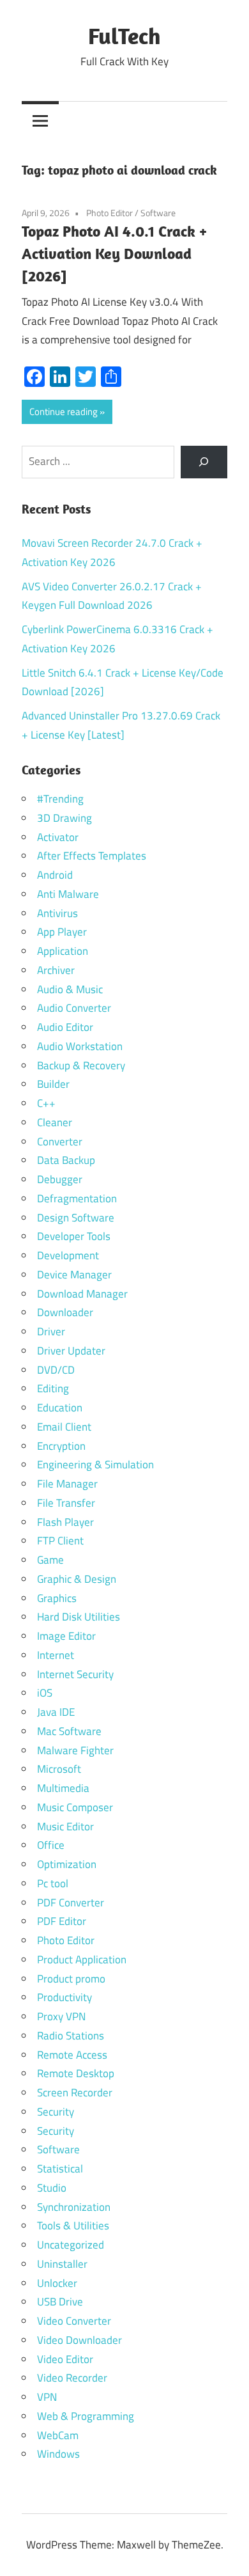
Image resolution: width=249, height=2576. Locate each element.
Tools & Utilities (73, 2226)
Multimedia (63, 1788)
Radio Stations (71, 2036)
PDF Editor (62, 1921)
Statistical (60, 2169)
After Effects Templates (92, 856)
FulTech (124, 35)
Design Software (76, 1218)
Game (50, 1560)
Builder (53, 1084)
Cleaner (55, 1122)
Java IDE (56, 1712)
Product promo (71, 1979)
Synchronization (74, 2207)
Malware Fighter (75, 1750)
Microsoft (59, 1769)
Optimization (67, 1864)
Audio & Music (70, 989)
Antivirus (57, 913)
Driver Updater (71, 1351)
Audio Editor (65, 1027)
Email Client (64, 1427)
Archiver (56, 970)
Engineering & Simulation (95, 1465)
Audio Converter (74, 1008)
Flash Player (65, 1522)
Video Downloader (79, 2340)
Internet (56, 1655)
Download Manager (82, 1294)
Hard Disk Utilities (79, 1617)
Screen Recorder (75, 2093)
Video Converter (74, 2321)
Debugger (60, 1179)
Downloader (65, 1312)
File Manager (67, 1484)
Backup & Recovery (81, 1065)
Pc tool (53, 1883)
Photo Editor (109, 213)
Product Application (82, 1959)
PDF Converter (71, 1903)
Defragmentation (77, 1198)
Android (55, 875)
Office (51, 1845)
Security (56, 2112)
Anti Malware (68, 894)
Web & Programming (86, 2416)
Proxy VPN (61, 2016)
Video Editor (65, 2359)
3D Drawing (64, 818)
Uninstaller (62, 2264)
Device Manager (74, 1275)
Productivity (64, 1997)
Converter (60, 1142)
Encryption (61, 1446)
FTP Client (60, 1541)
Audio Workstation (80, 1046)
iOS (45, 1693)
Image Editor (66, 1636)
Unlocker (57, 2283)
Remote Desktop (76, 2073)
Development (68, 1255)
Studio (52, 2188)
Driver (51, 1331)
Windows (58, 2454)
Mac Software (69, 1731)
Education (60, 1408)
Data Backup (66, 1160)
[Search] (204, 462)
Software (158, 213)
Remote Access (72, 2055)
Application (63, 951)
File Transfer (66, 1503)
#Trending (60, 799)
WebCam (58, 2435)
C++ (46, 1103)
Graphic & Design (77, 1579)
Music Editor (65, 1826)
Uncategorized (71, 2245)
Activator (58, 837)
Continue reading (64, 412)
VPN (47, 2397)
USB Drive (60, 2302)
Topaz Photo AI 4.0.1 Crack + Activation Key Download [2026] (114, 253)
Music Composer (75, 1807)
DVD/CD (56, 1370)
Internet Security (75, 1674)
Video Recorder (72, 2378)
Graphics (57, 1598)
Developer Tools (74, 1236)
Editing (53, 1388)
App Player (62, 932)
